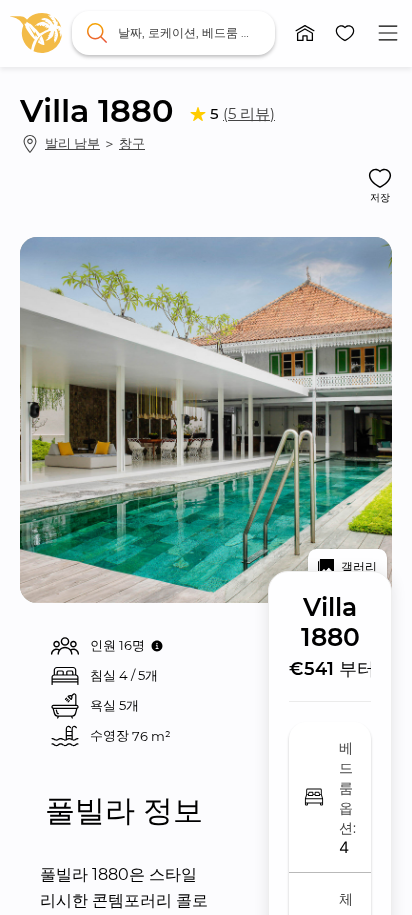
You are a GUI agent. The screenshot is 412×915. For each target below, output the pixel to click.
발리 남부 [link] (72, 143)
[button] (305, 33)
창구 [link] (132, 143)
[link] (36, 33)
